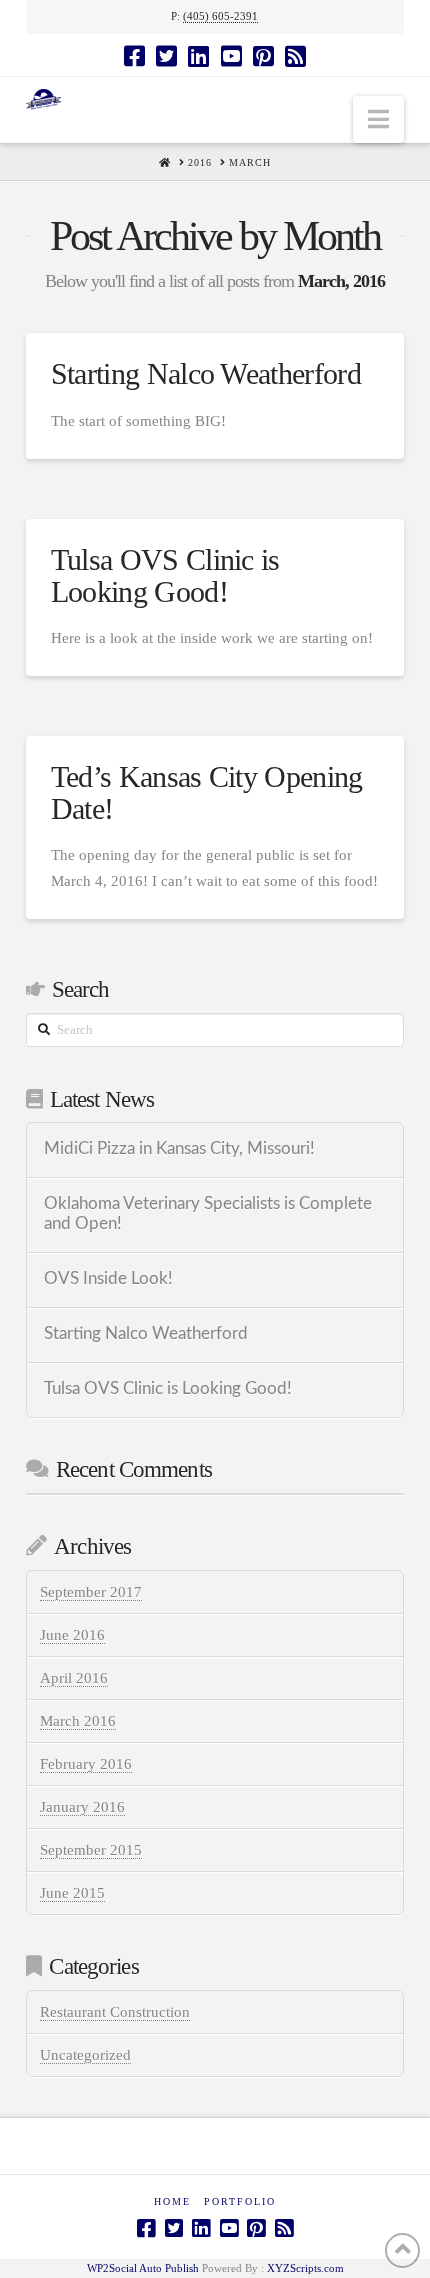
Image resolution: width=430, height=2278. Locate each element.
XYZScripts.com (305, 2268)
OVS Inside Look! (108, 1279)
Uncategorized (85, 2055)
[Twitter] (166, 56)
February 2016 (86, 1764)
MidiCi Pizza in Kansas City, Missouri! (179, 1149)
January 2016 (82, 1807)
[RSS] (295, 56)
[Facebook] (134, 56)
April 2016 (74, 1678)
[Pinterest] (263, 56)
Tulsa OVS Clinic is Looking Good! (165, 575)
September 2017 (91, 1592)
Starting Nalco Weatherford (206, 373)
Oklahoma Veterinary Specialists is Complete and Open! (208, 1214)
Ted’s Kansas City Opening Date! (207, 792)
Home (172, 2201)
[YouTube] (231, 56)
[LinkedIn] (198, 56)
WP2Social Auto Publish (143, 2268)
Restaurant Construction (115, 2012)
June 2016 (72, 1635)
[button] (378, 119)
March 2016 (78, 1721)
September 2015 (91, 1850)
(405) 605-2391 (220, 16)
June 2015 (72, 1893)
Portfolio (240, 2201)
